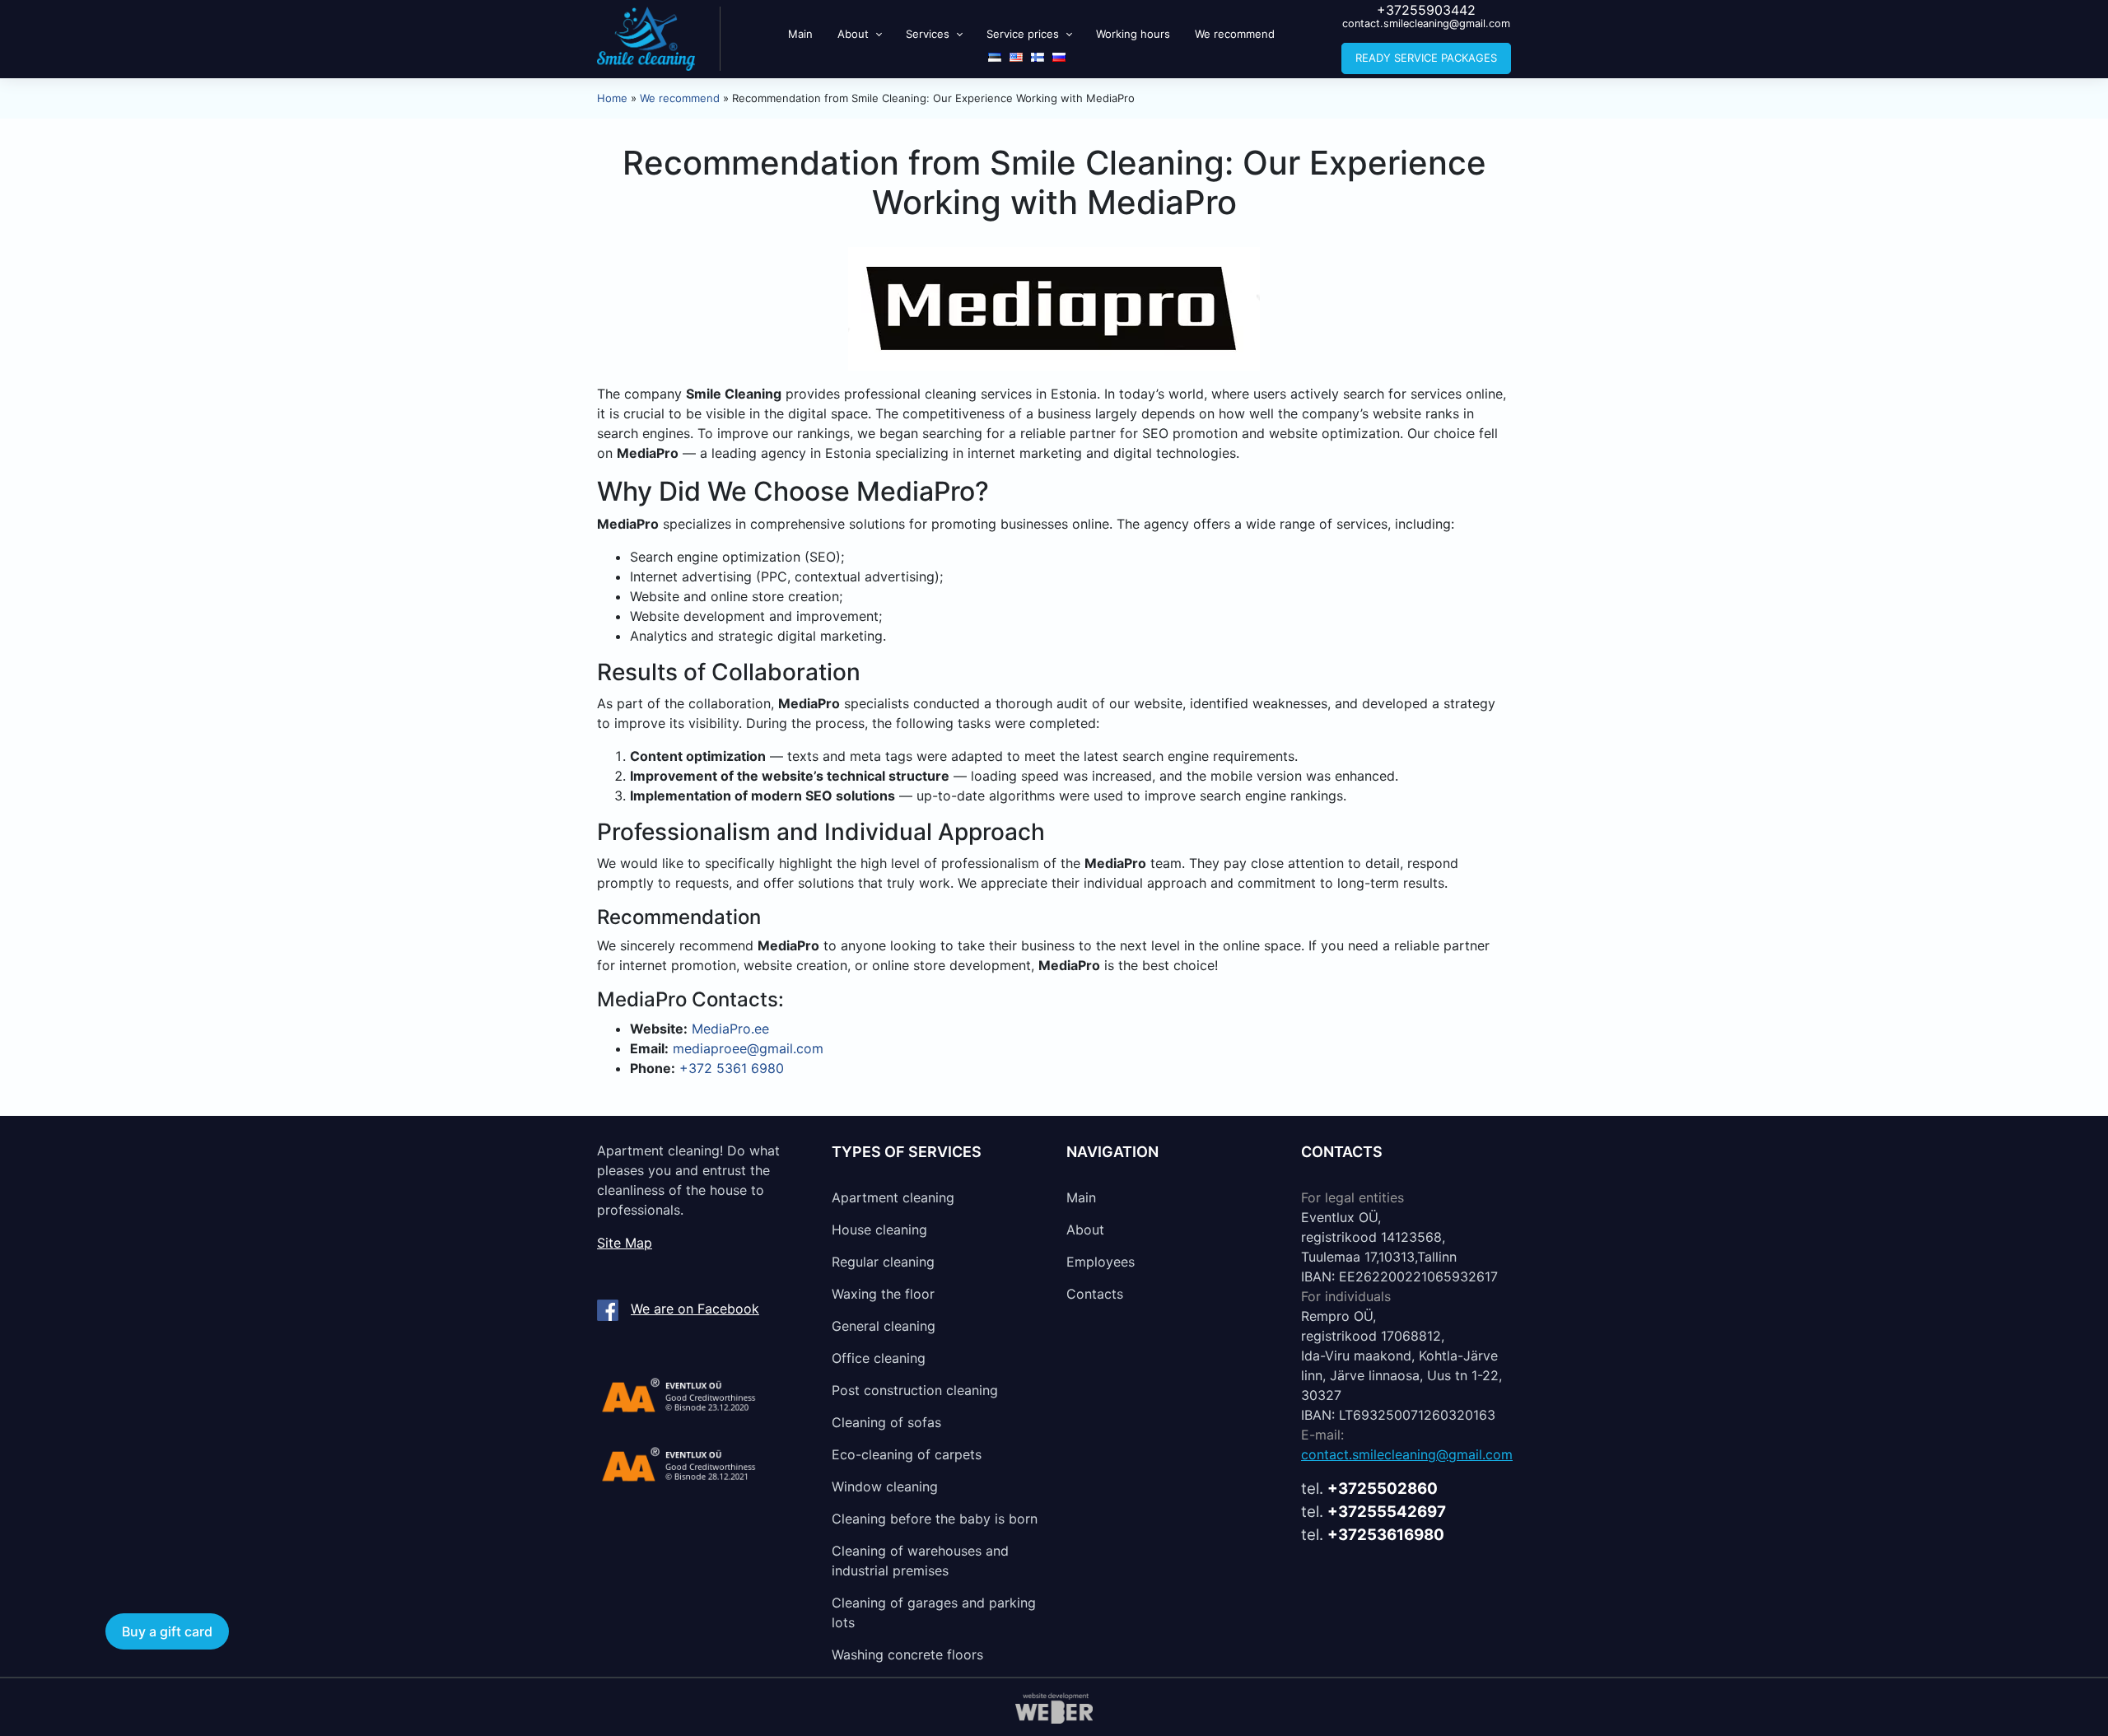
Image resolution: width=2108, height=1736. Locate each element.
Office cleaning (879, 1358)
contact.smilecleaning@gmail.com (1426, 23)
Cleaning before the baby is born (935, 1519)
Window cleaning (885, 1486)
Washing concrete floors (907, 1654)
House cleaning (879, 1230)
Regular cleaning (883, 1262)
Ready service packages (1426, 58)
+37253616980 (1386, 1535)
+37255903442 (1426, 10)
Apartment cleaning (893, 1197)
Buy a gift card (167, 1631)
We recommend (1235, 34)
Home (612, 98)
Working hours (1133, 34)
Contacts (1095, 1294)
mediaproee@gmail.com (748, 1048)
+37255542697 (1387, 1512)
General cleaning (884, 1326)
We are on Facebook (695, 1309)
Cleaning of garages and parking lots (934, 1612)
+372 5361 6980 (732, 1068)
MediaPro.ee (730, 1029)
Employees (1101, 1262)
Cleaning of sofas (886, 1422)
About (853, 34)
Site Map (625, 1243)
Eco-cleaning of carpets (907, 1454)
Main (800, 34)
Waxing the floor (883, 1294)
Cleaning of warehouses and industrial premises (920, 1561)
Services (928, 34)
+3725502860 (1383, 1489)
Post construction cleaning (915, 1390)
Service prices (1023, 34)
